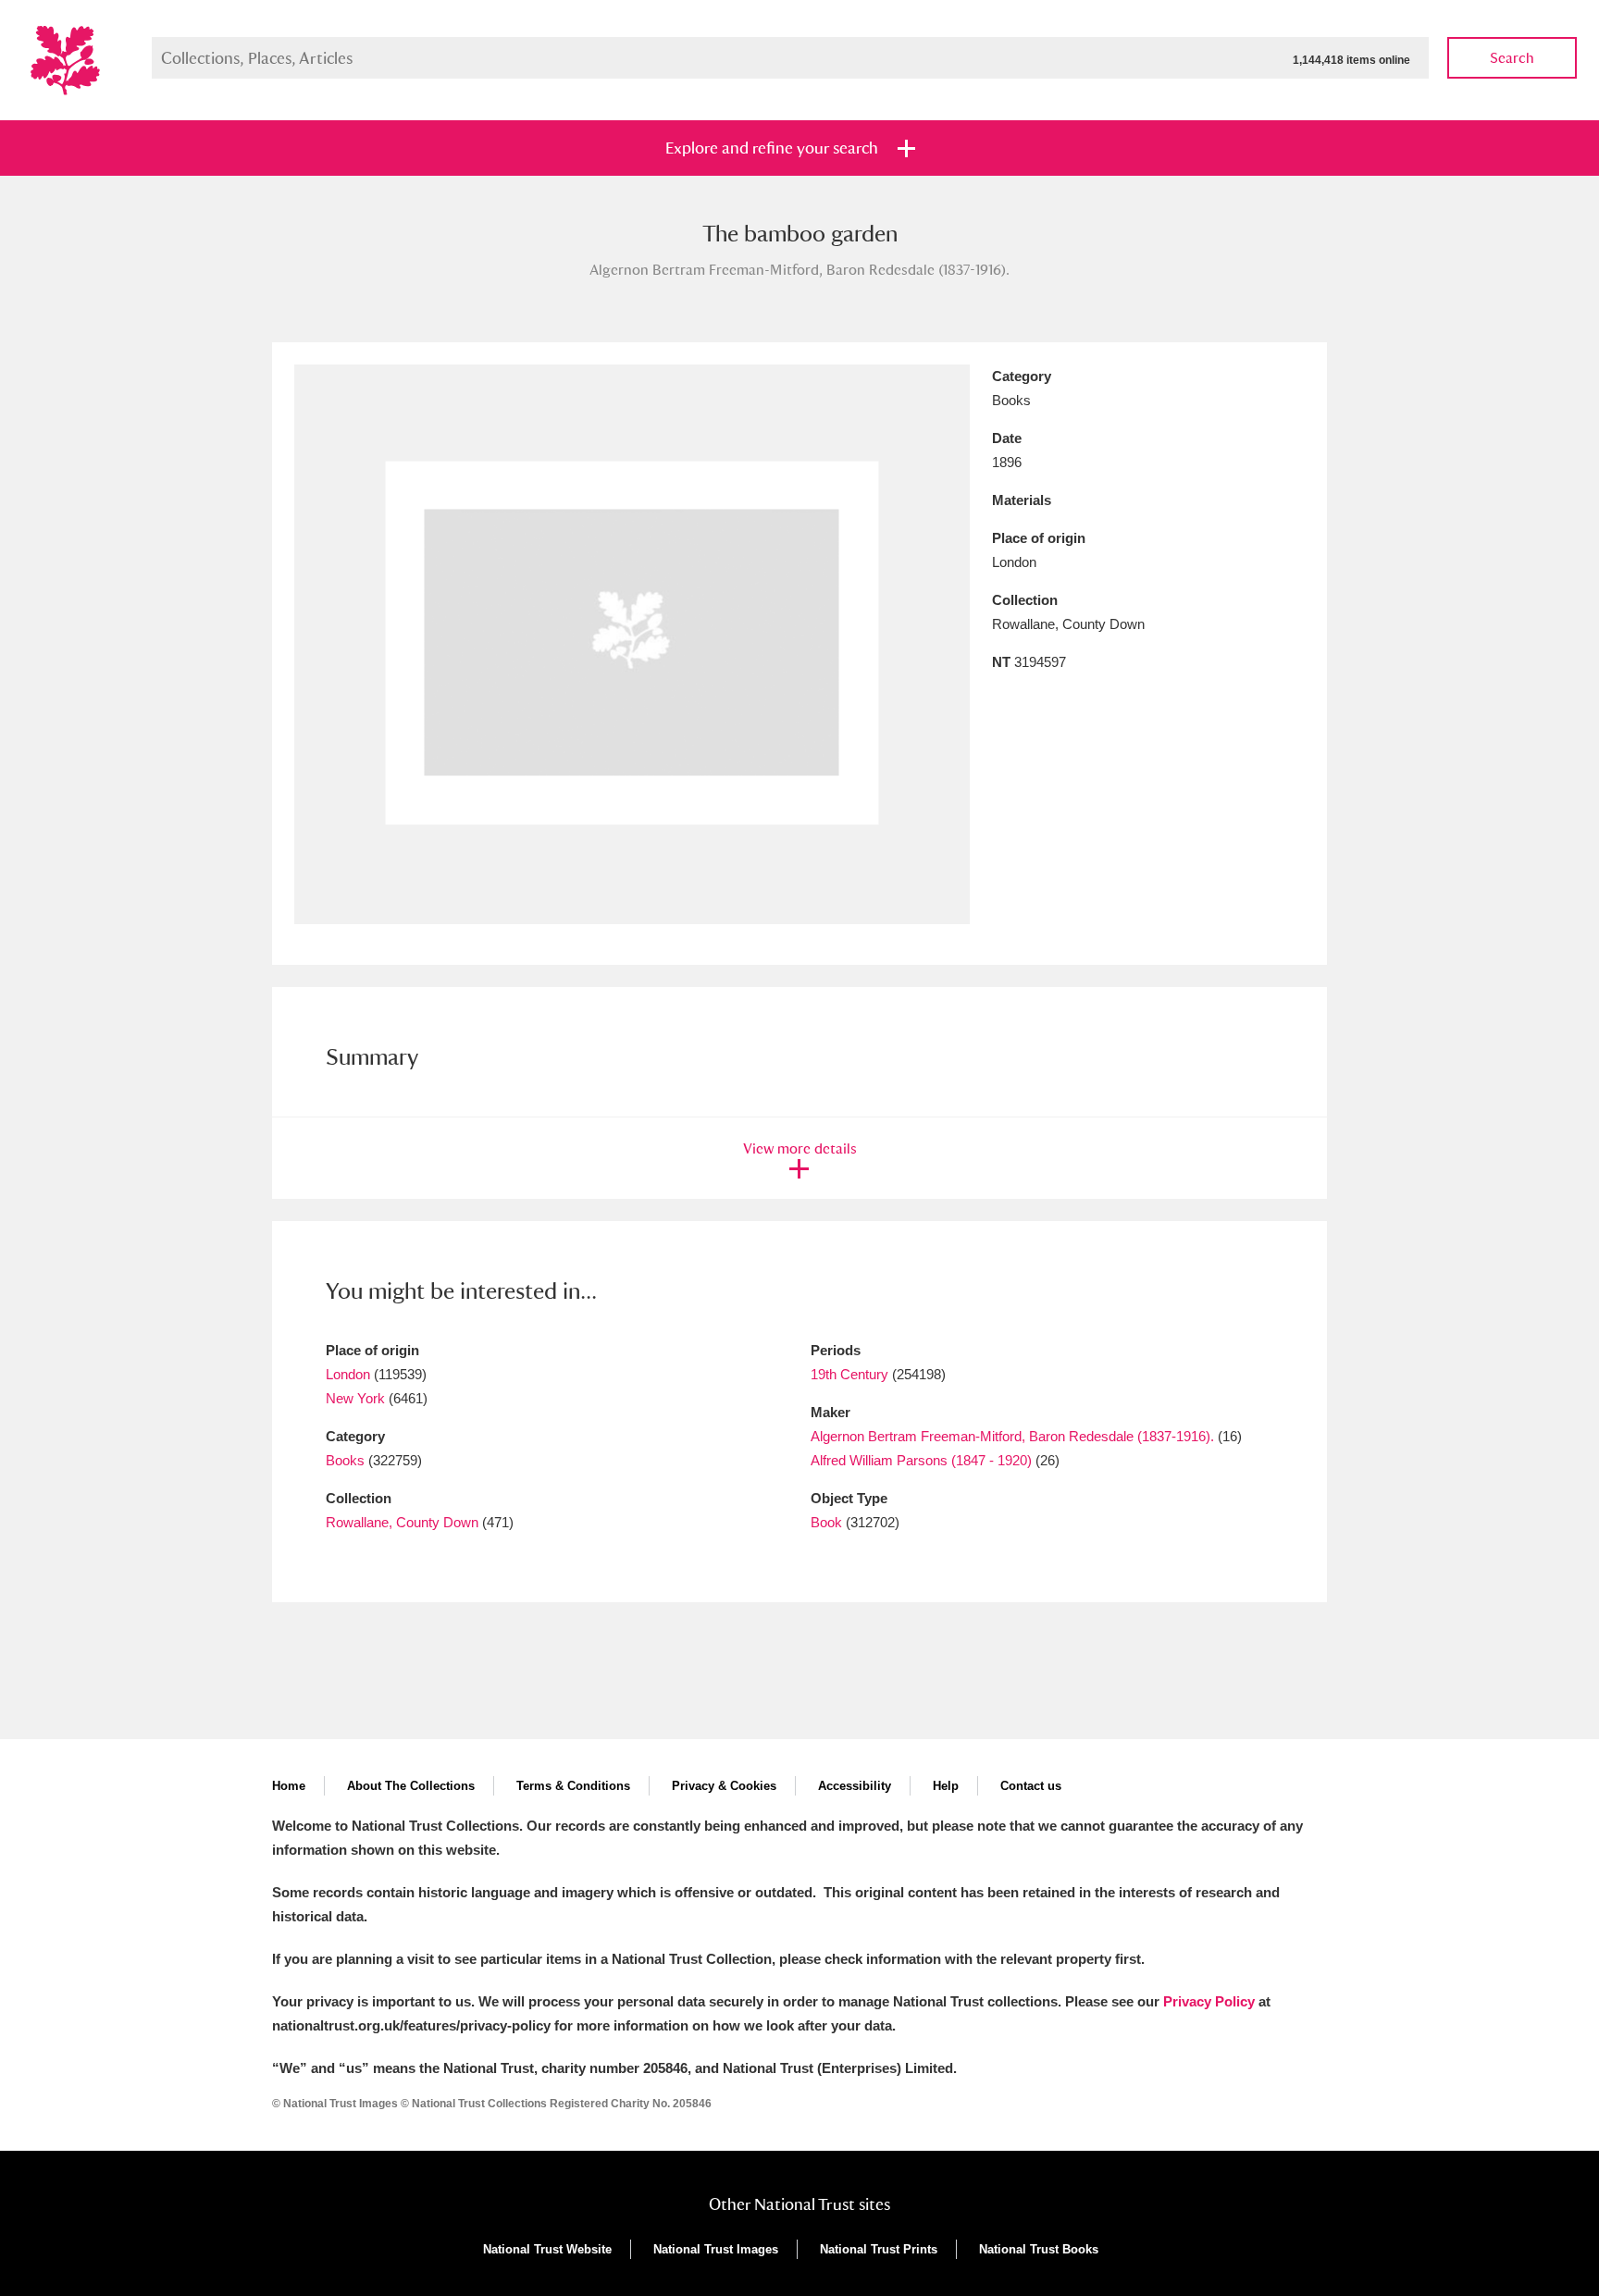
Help (946, 1786)
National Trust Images (716, 2249)
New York (355, 1398)
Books (345, 1460)
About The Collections (411, 1786)
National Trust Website (547, 2249)
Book (826, 1522)
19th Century (849, 1374)
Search (1512, 58)
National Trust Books (1039, 2249)
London (348, 1374)
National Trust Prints (879, 2249)
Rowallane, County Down (402, 1522)
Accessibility (855, 1786)
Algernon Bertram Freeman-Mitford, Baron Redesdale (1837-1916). (1012, 1436)
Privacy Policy (1209, 2001)
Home (289, 1786)
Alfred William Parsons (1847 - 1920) (921, 1460)
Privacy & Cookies (724, 1786)
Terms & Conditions (573, 1786)
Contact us (1031, 1786)
